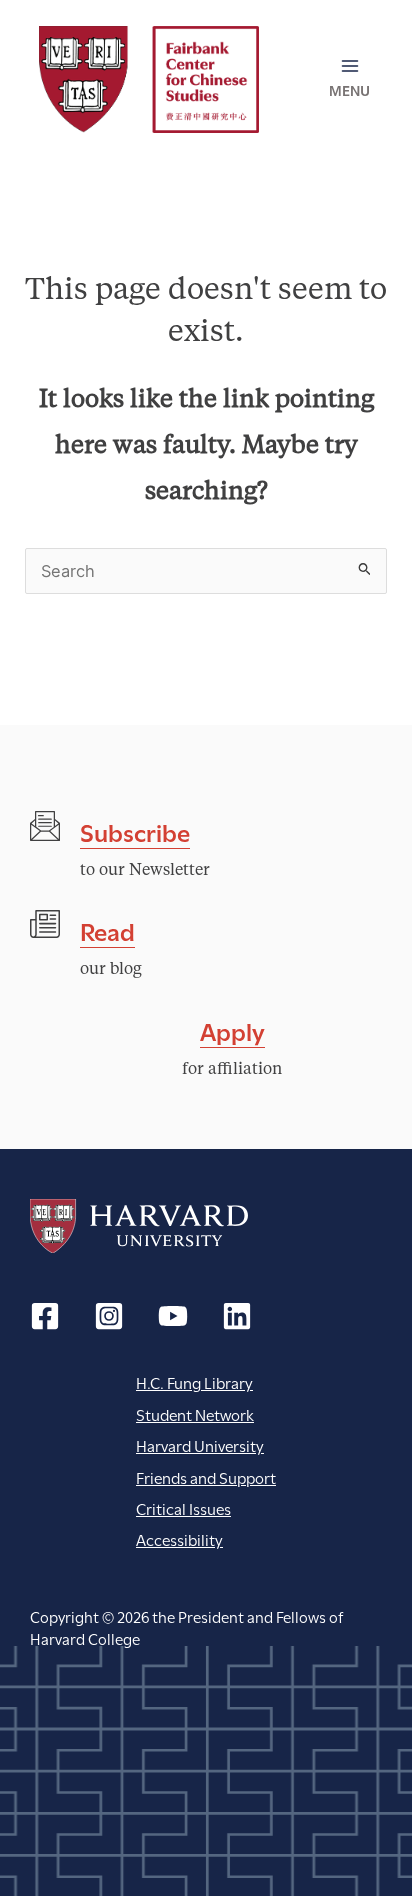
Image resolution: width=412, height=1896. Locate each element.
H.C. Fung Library (194, 1381)
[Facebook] (45, 1316)
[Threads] (109, 1316)
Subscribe (135, 830)
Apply (232, 1029)
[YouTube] (173, 1316)
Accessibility (179, 1538)
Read (107, 929)
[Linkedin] (237, 1316)
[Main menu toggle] (350, 80)
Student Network (195, 1413)
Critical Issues (183, 1507)
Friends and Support (206, 1476)
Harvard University (139, 1226)
